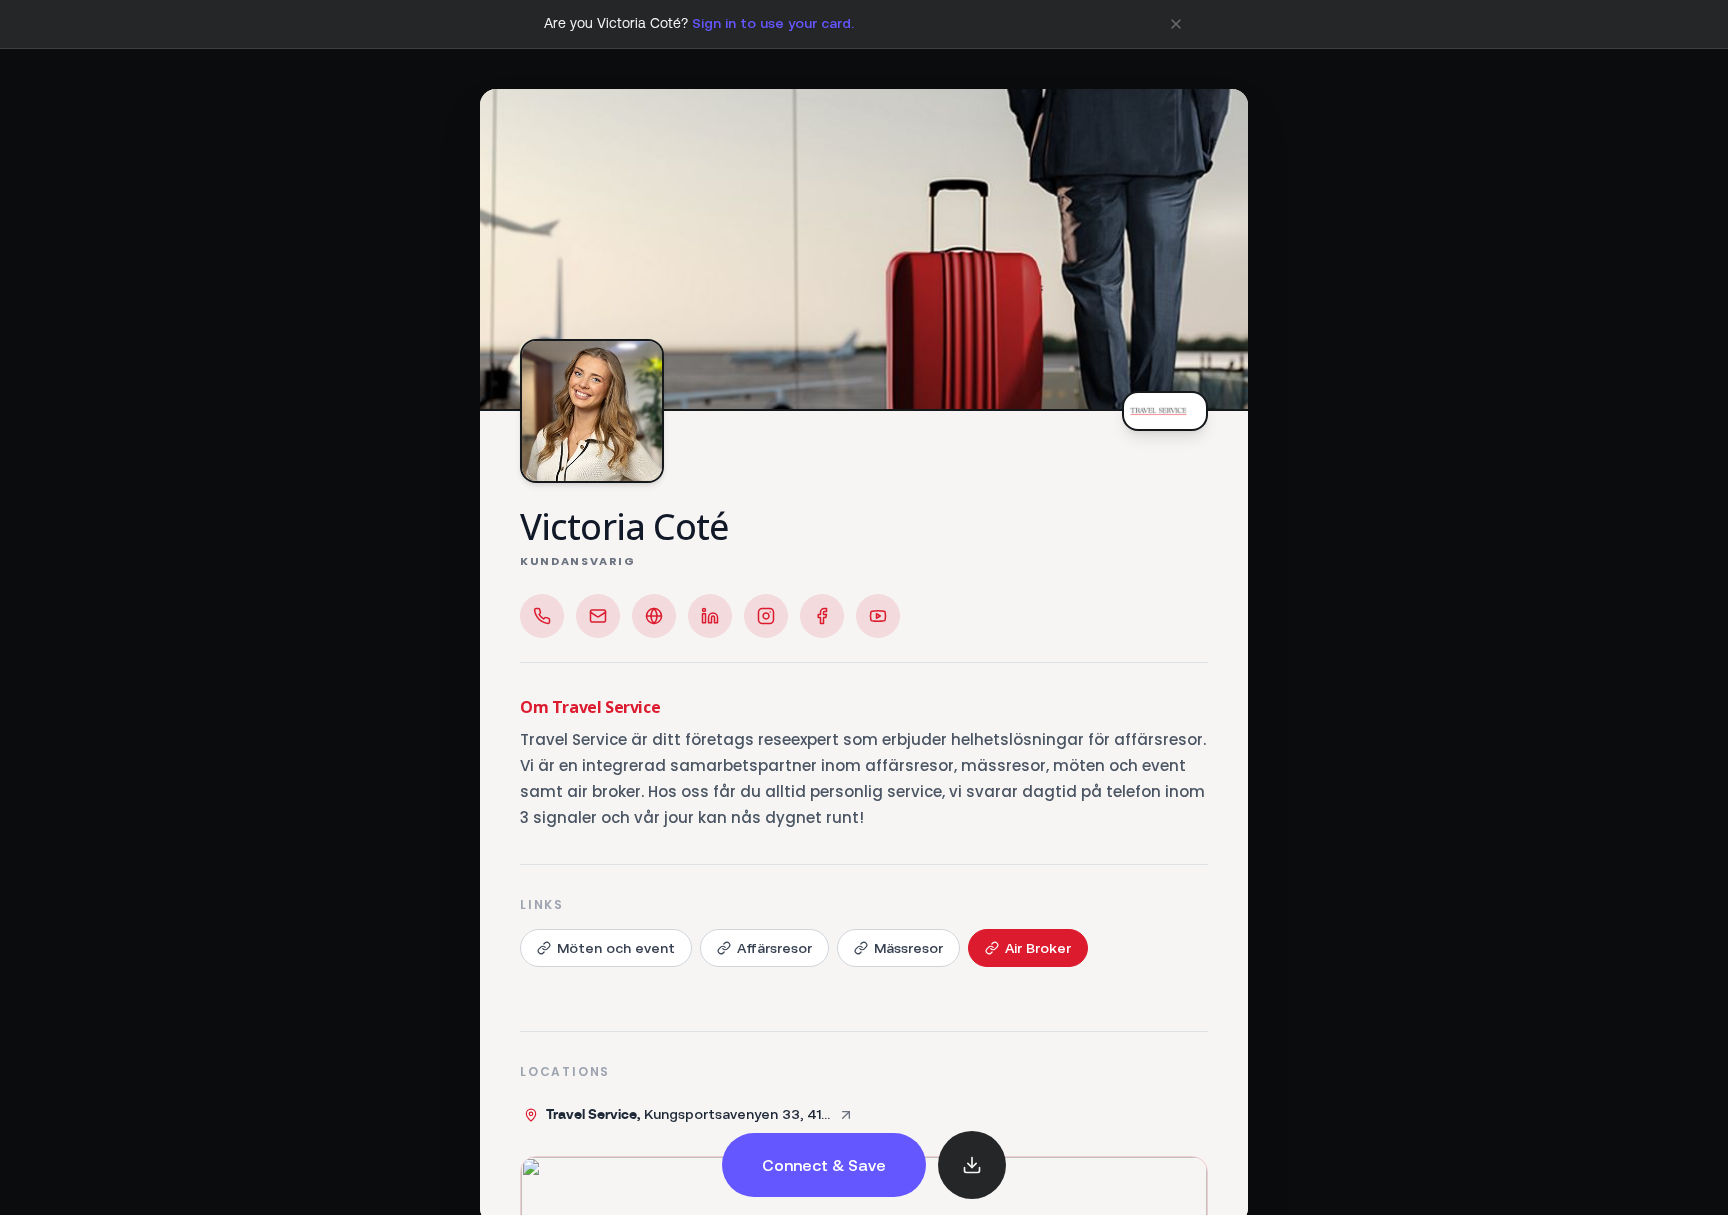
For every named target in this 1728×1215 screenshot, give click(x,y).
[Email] (598, 616)
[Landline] (542, 616)
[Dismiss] (1176, 24)
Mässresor (908, 948)
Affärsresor (774, 948)
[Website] (654, 616)
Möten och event (616, 948)
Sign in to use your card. (773, 23)
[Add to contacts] (972, 1165)
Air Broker (1038, 948)
